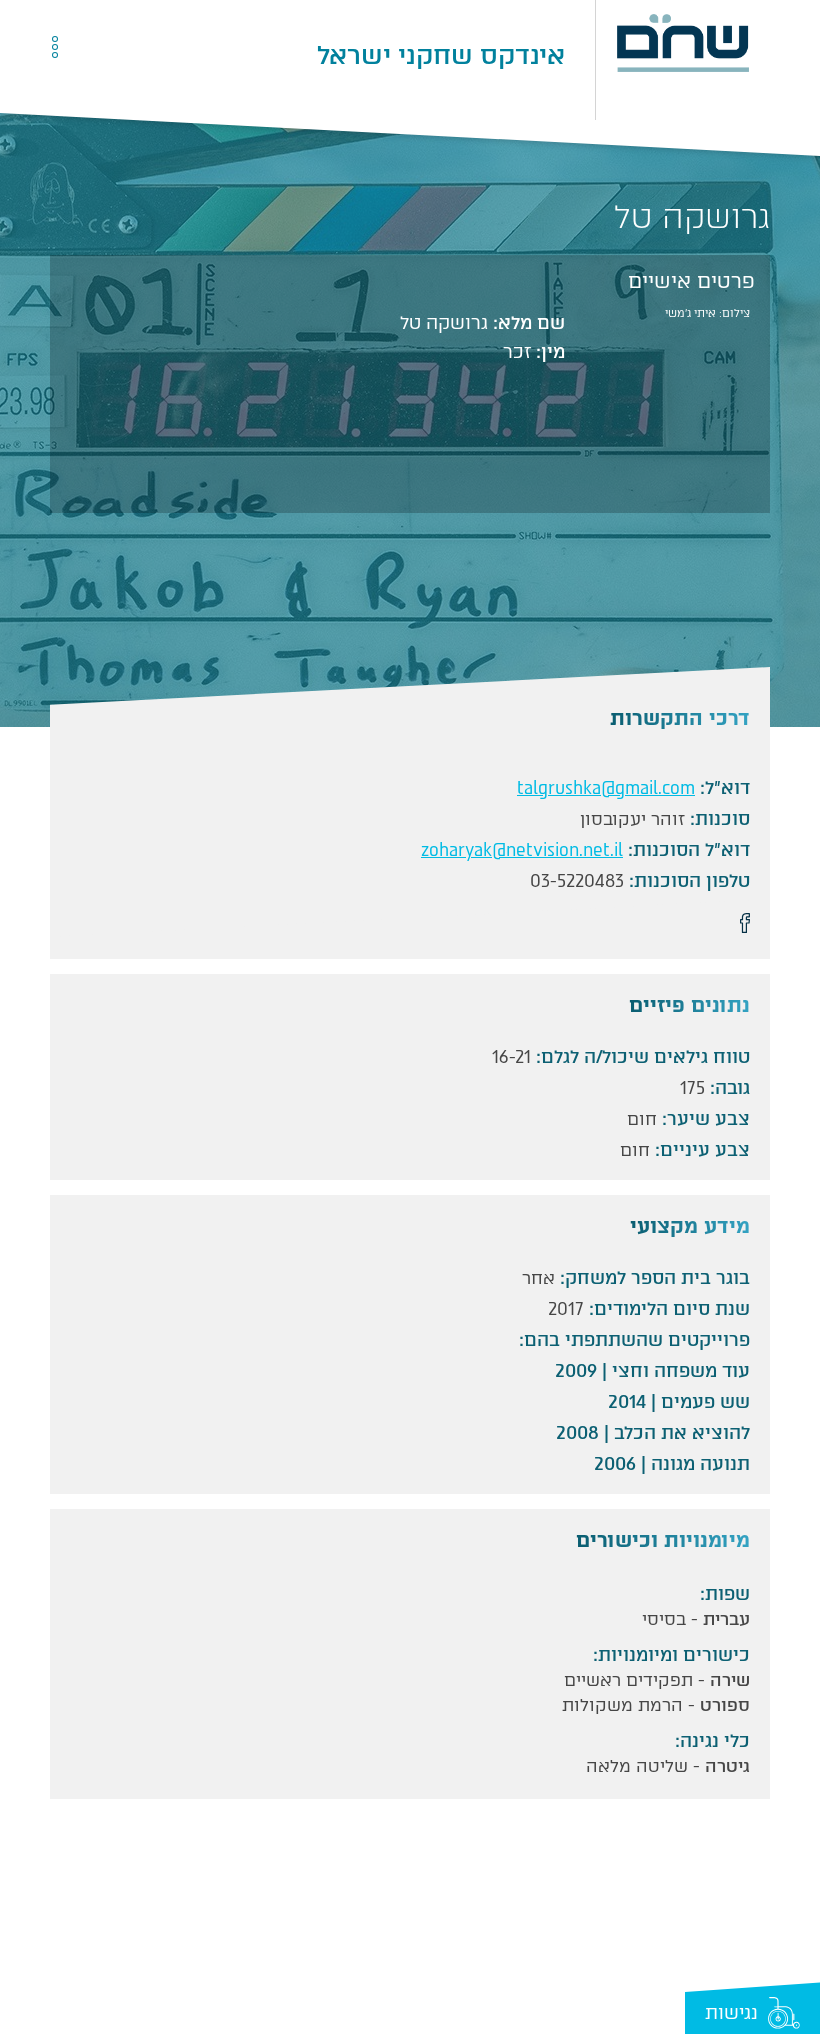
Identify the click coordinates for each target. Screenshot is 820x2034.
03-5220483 (577, 881)
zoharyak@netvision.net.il (522, 850)
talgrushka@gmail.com (606, 788)
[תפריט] (101, 55)
